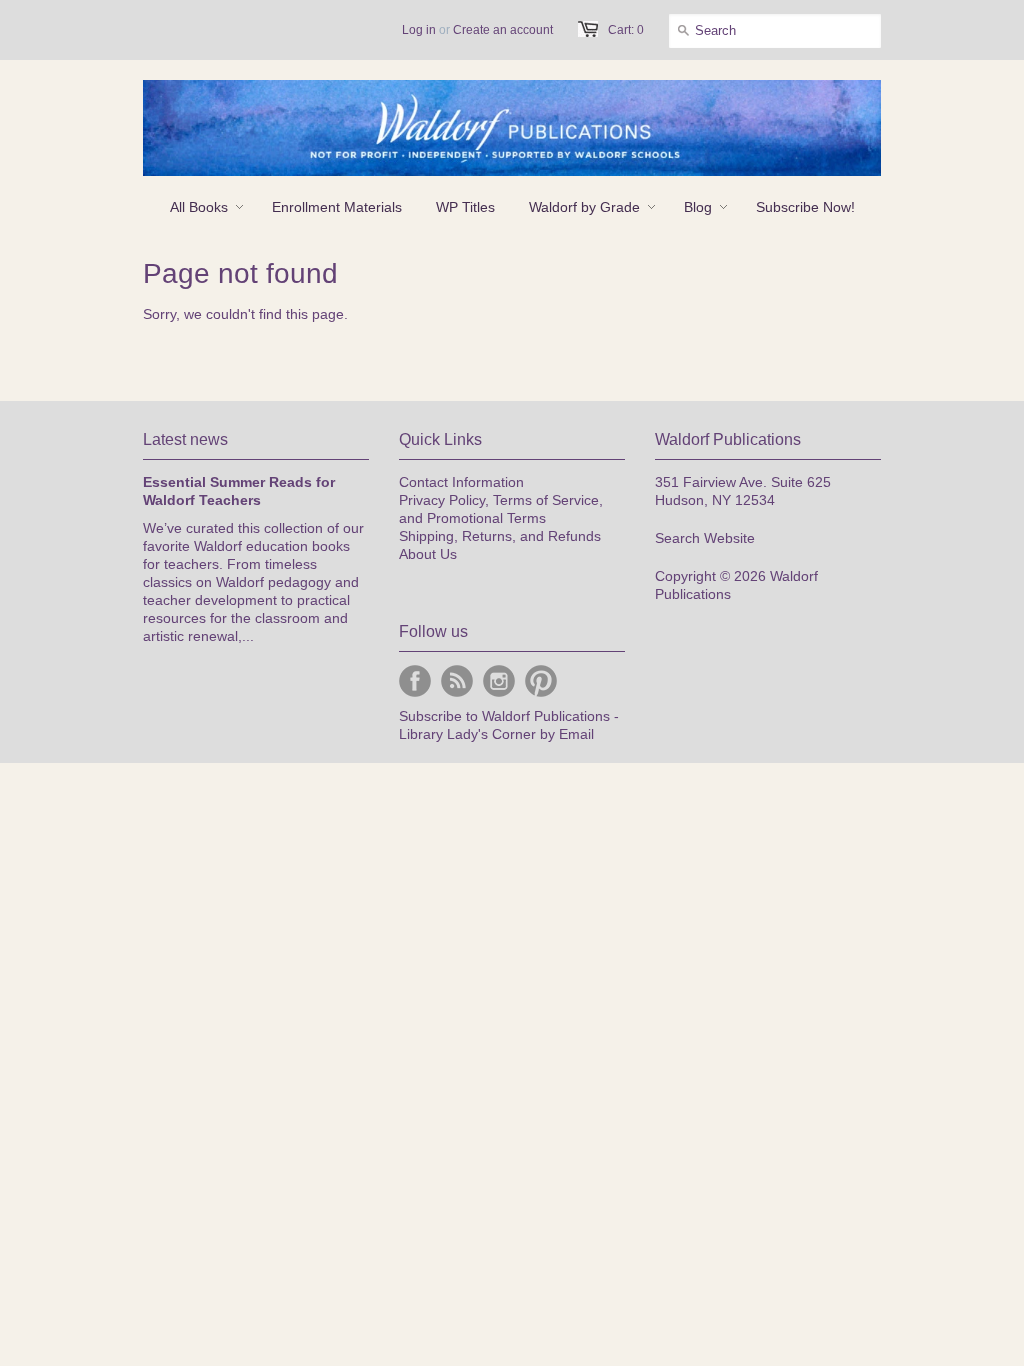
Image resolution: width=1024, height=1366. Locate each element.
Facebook (415, 681)
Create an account (503, 30)
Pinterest (541, 681)
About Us (428, 554)
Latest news (185, 439)
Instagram (499, 681)
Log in (419, 30)
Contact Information (461, 482)
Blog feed (457, 681)
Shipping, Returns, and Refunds (500, 536)
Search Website (705, 538)
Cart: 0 (626, 30)
